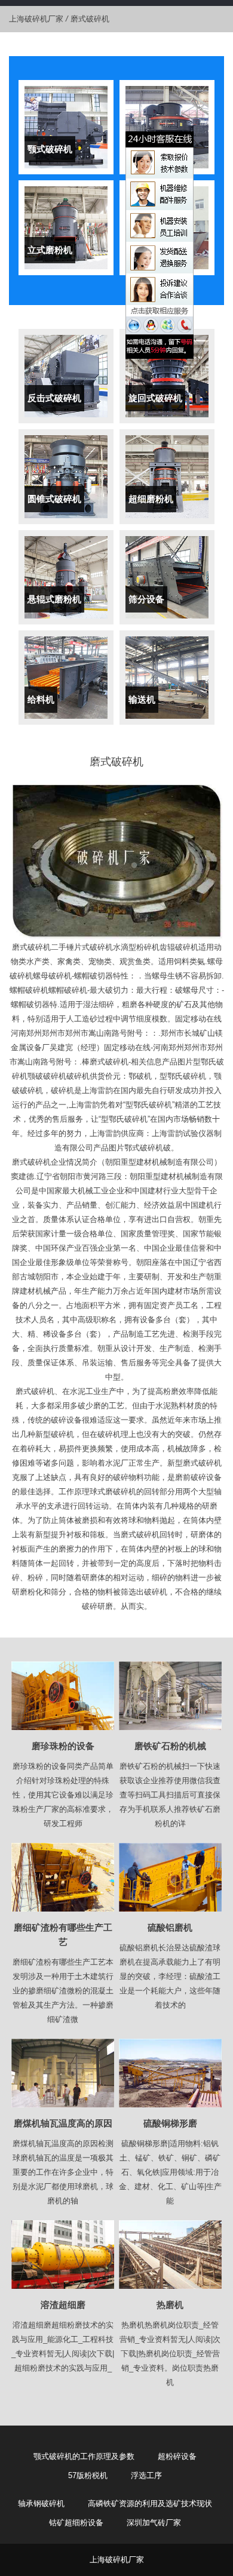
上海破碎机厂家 (36, 19)
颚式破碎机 (50, 149)
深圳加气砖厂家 (154, 2523)
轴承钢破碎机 (41, 2503)
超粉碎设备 (177, 2456)
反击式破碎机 (54, 398)
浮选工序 (146, 2475)
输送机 (142, 699)
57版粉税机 (88, 2475)
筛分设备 (146, 599)
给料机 (41, 699)
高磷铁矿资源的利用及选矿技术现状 (150, 2503)
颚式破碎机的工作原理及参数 (84, 2456)
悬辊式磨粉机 (54, 599)
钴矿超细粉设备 (76, 2523)
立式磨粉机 (50, 250)
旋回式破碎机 (155, 398)
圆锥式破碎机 (54, 499)
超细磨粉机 (151, 499)
